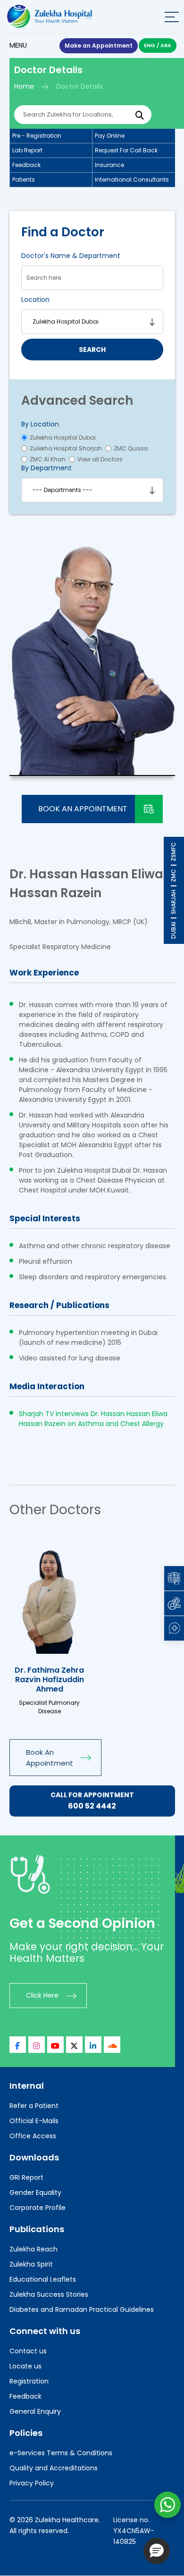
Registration (29, 2381)
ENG (150, 45)
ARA (166, 45)
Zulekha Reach (33, 2249)
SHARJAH (173, 902)
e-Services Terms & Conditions (61, 2453)
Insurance (109, 165)
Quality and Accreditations (54, 2468)
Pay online (110, 136)
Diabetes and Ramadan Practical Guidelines (82, 2309)
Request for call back (126, 150)
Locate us (25, 2366)
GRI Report (26, 2177)
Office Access (33, 2136)
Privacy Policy (32, 2483)
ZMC (173, 875)
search (92, 350)
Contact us (28, 2351)
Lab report (27, 150)
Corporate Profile (38, 2208)
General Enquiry (35, 2411)
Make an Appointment (99, 46)
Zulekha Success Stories (49, 2294)
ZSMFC (173, 852)
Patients (24, 179)
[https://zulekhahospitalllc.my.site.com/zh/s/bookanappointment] (50, 1596)
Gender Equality (35, 2193)
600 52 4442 (92, 1806)
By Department (46, 468)
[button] (157, 2551)
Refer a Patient (34, 2106)
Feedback (26, 165)
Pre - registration (37, 136)
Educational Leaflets (43, 2279)
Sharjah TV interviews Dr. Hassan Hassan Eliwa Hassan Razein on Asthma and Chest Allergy (93, 1419)
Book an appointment (83, 809)
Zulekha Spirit (31, 2264)
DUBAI (173, 930)
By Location (40, 424)
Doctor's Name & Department (71, 256)
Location (35, 300)
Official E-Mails (34, 2121)
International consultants (132, 179)
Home (24, 86)
